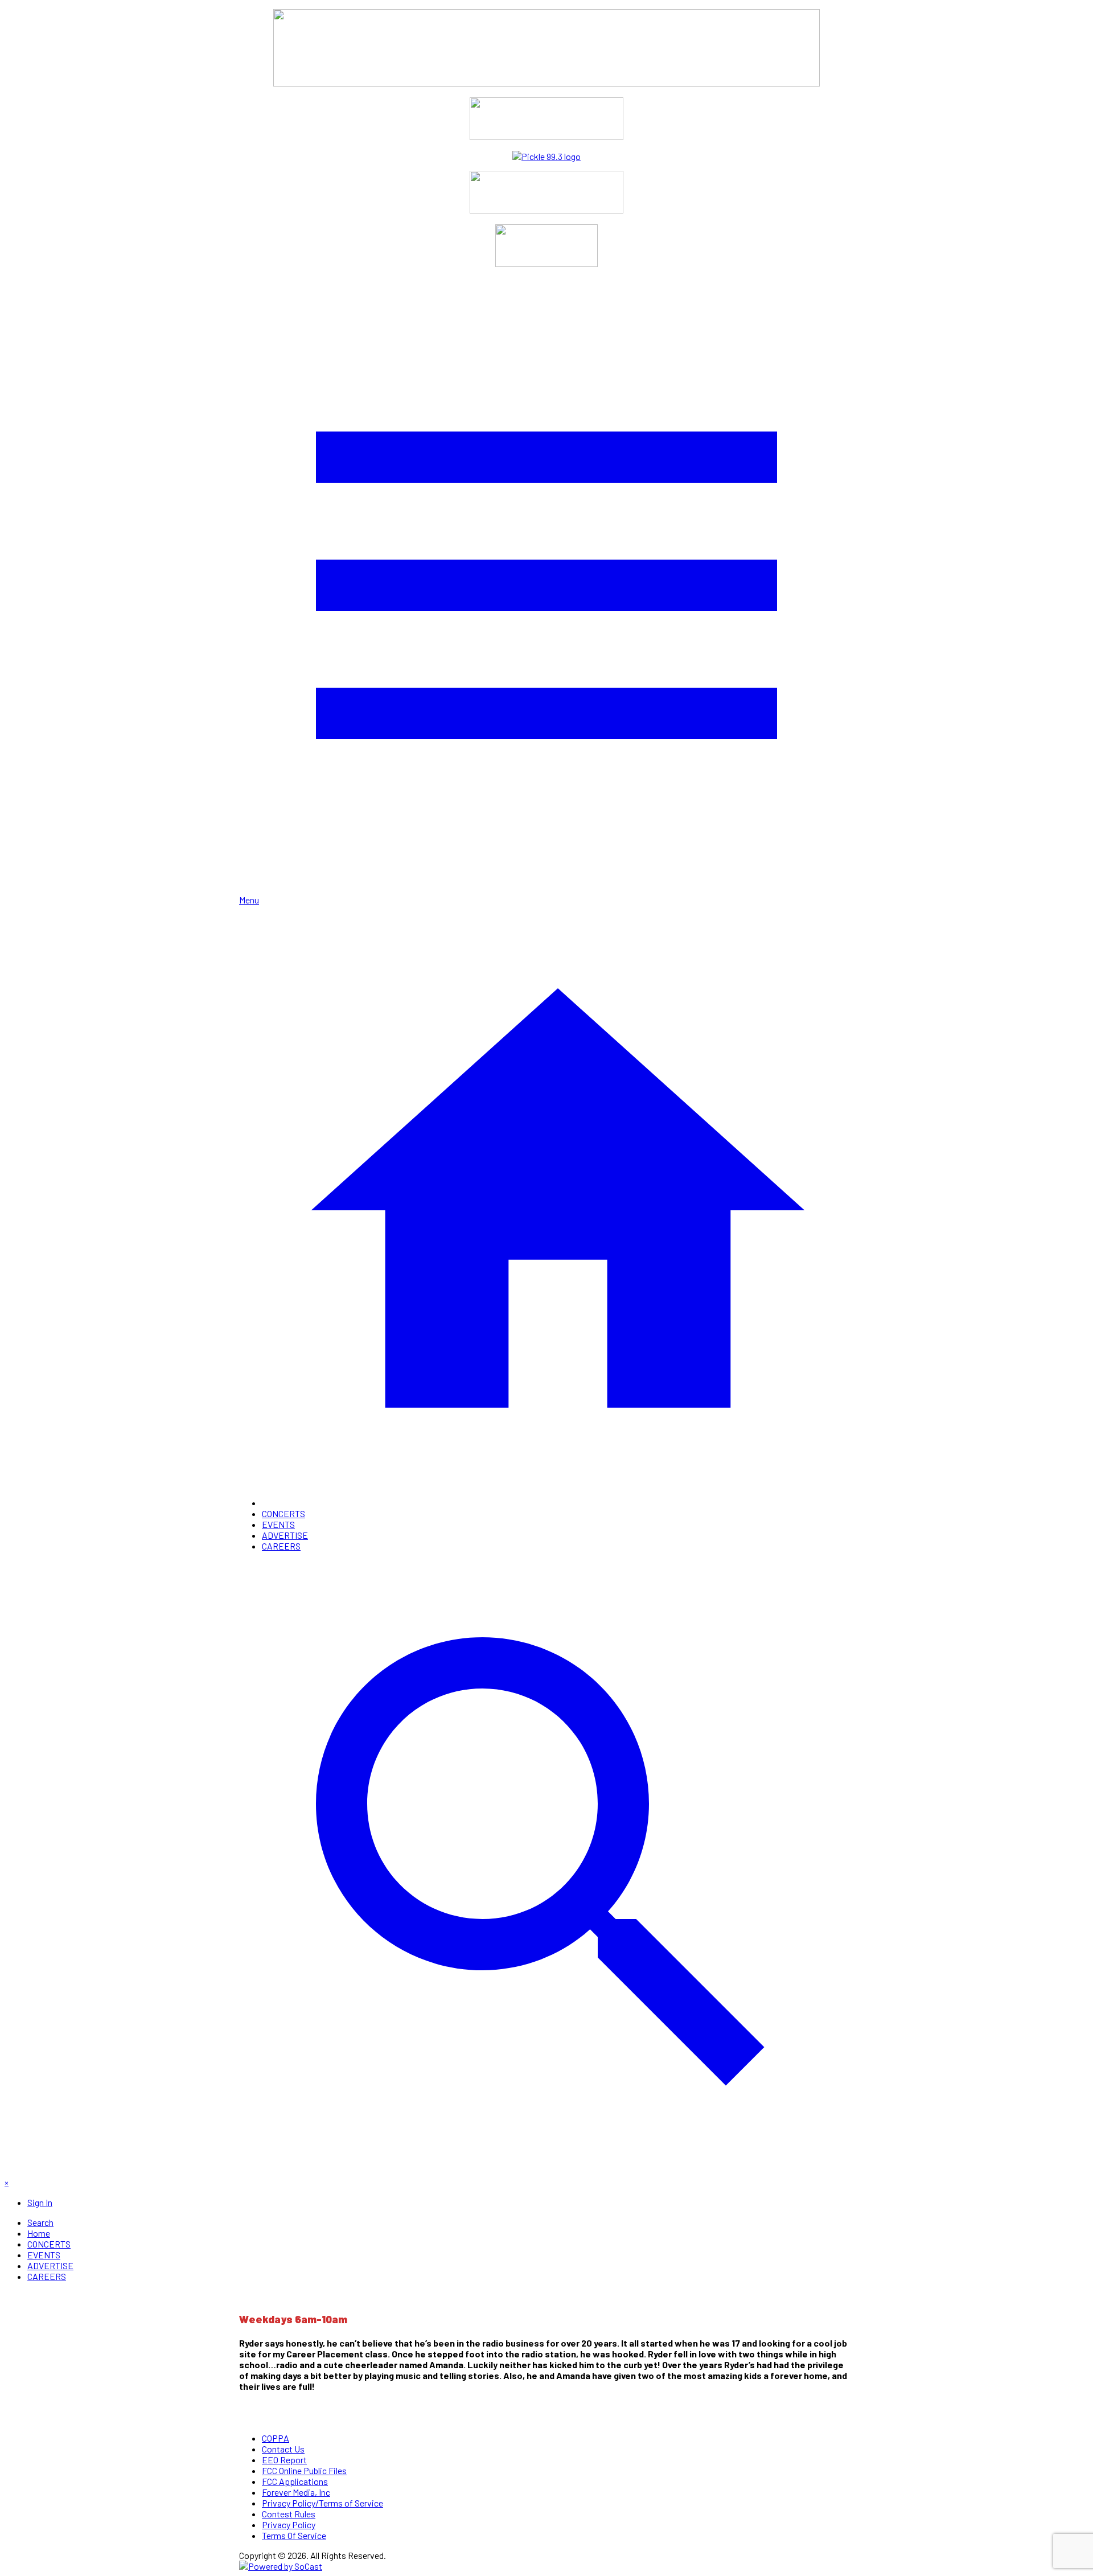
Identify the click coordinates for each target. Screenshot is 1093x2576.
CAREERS (281, 1546)
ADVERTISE (285, 1535)
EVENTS (278, 1524)
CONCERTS (283, 1513)
